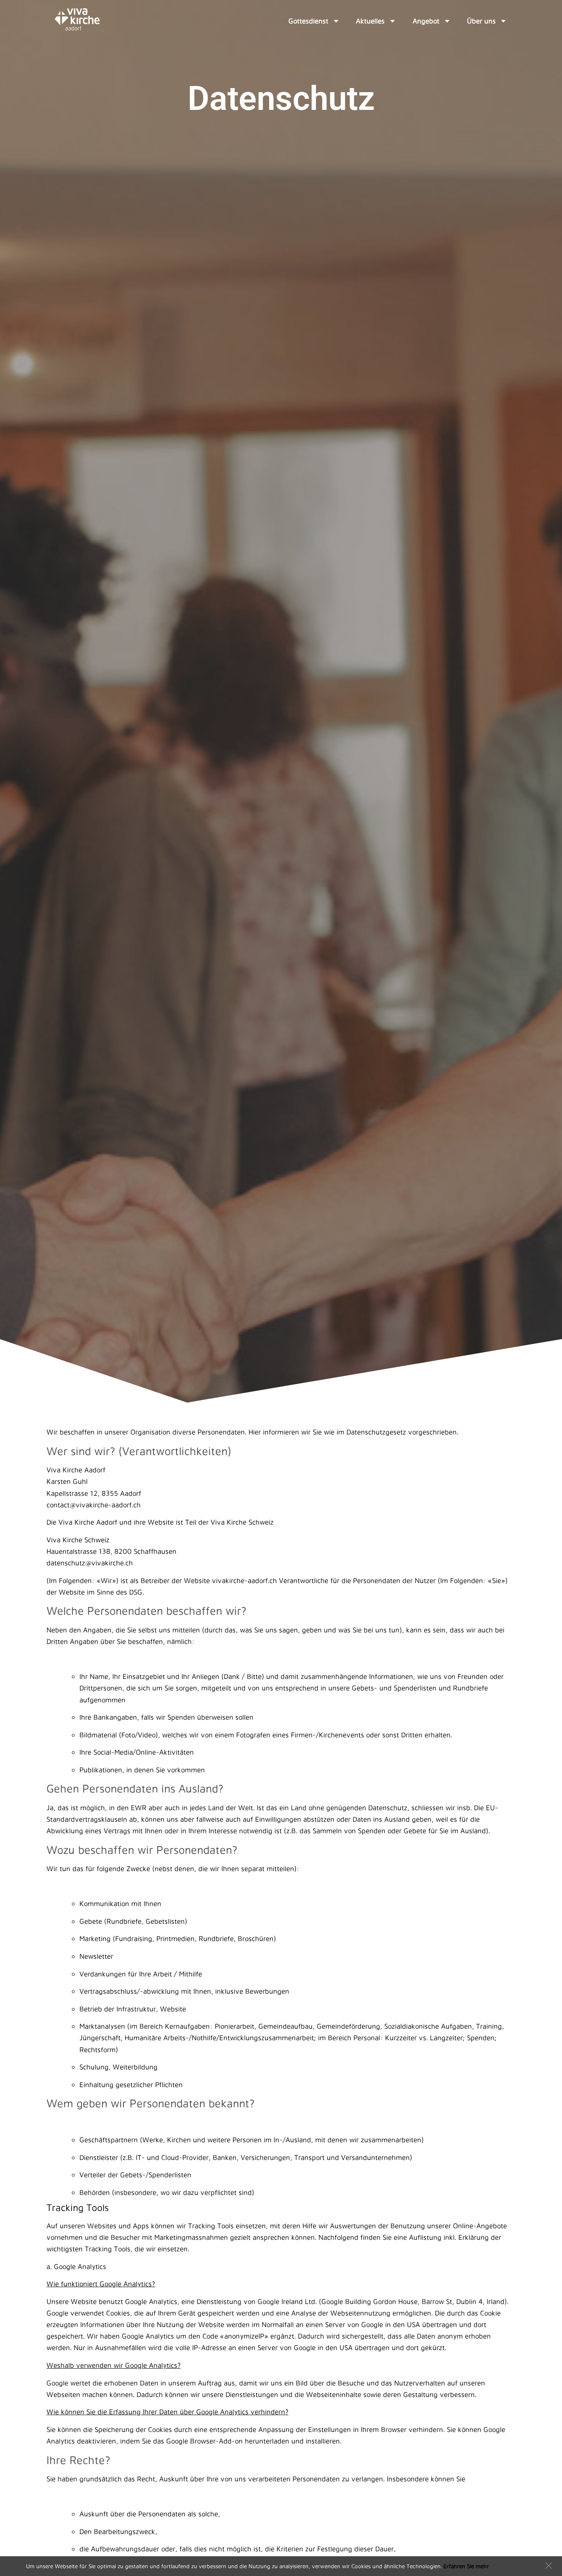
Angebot (426, 21)
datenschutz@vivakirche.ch (90, 1563)
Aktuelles (370, 21)
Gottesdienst (308, 21)
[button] (549, 2566)
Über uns (481, 21)
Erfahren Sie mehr (466, 2566)
